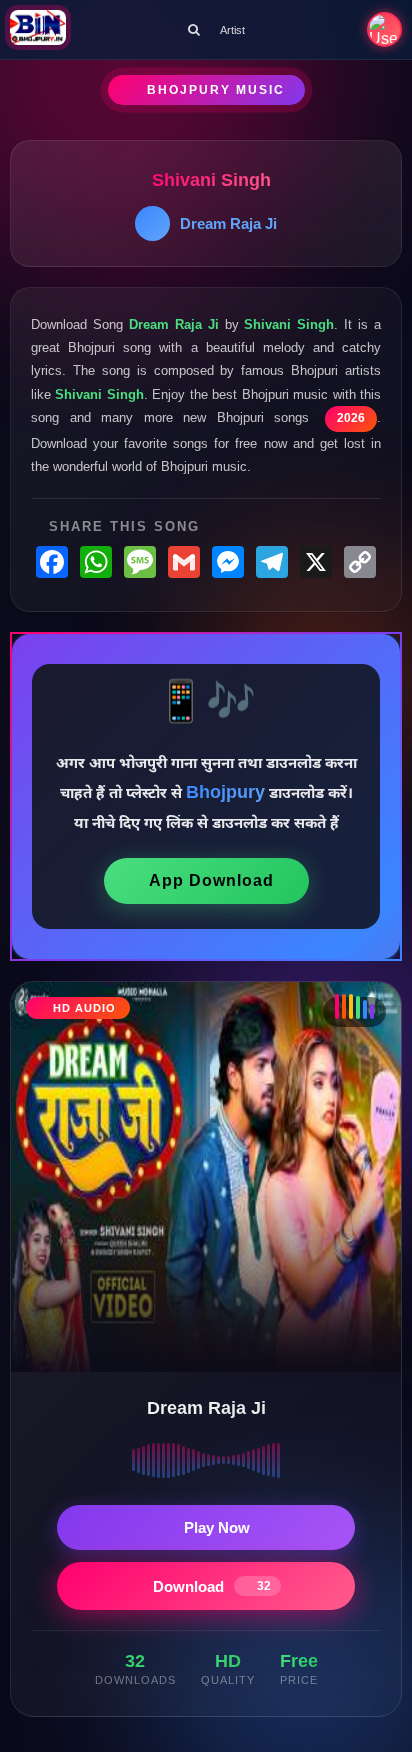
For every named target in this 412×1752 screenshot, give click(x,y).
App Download (211, 880)
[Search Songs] (194, 29)
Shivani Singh (211, 180)
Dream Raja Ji (228, 223)
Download (212, 1586)
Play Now (217, 1527)
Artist (232, 30)
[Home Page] (38, 29)
